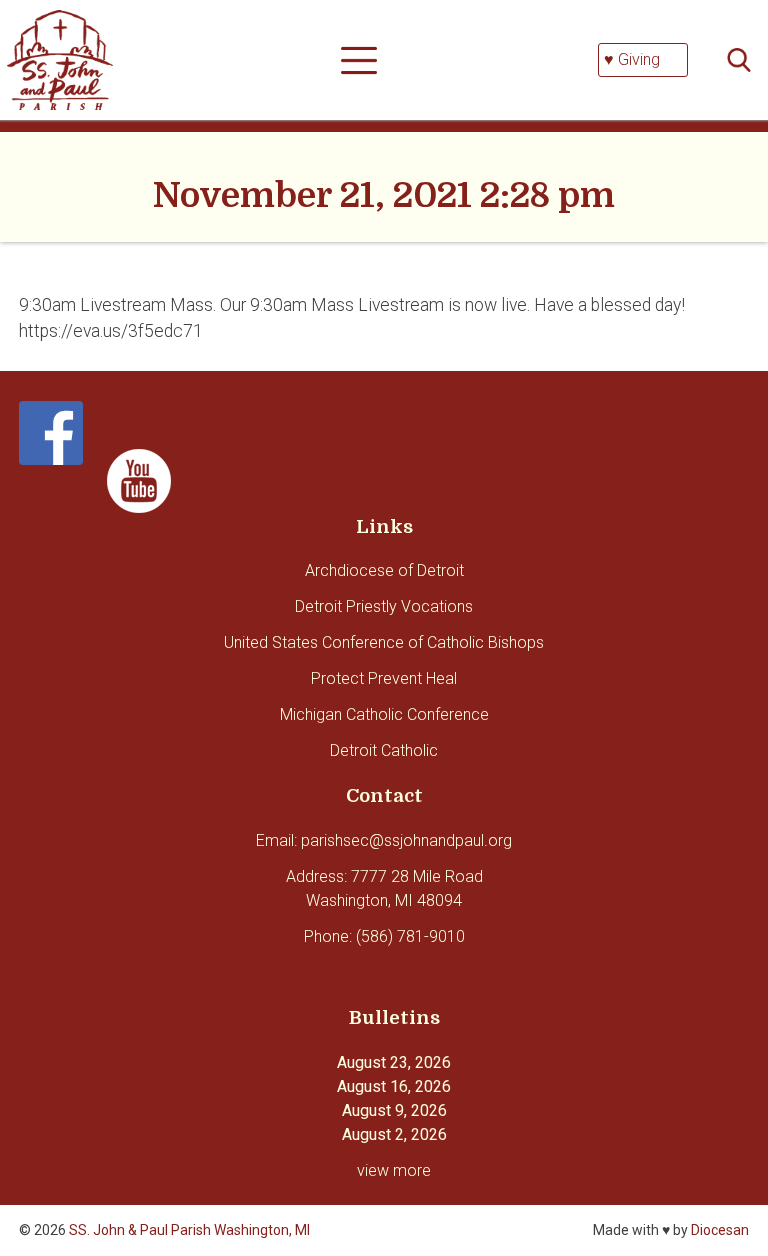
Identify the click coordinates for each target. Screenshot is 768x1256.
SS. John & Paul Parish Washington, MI (189, 1230)
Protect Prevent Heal (384, 678)
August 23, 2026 (394, 1062)
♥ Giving (632, 59)
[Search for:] (745, 60)
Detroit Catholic (384, 750)
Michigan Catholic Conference (384, 714)
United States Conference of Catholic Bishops (384, 642)
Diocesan (720, 1230)
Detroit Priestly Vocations (384, 606)
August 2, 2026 (394, 1134)
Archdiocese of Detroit (384, 570)
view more (394, 1170)
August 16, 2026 (394, 1086)
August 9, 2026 (394, 1110)
